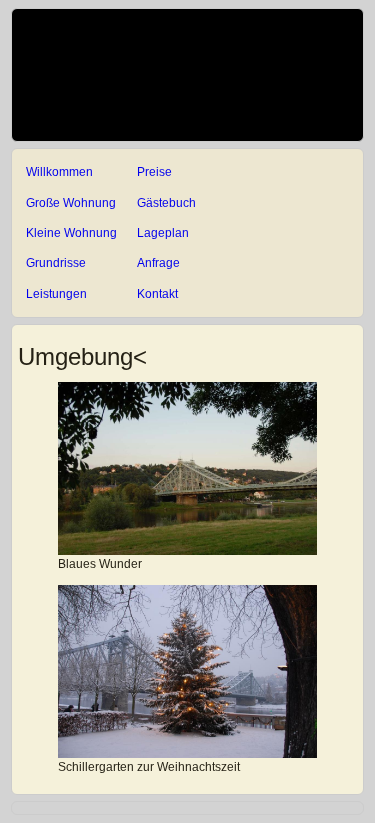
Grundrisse (56, 263)
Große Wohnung (71, 203)
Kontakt (157, 294)
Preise (154, 172)
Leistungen (56, 294)
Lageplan (163, 233)
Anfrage (158, 263)
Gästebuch (166, 203)
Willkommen (59, 172)
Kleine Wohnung (71, 233)
